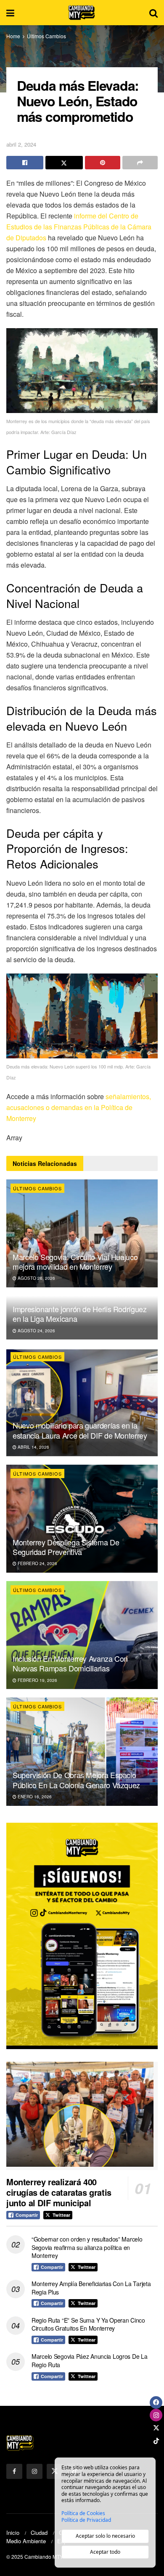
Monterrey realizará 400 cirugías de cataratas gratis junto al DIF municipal (59, 2192)
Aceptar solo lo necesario (105, 2536)
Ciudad (39, 2533)
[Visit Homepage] (82, 13)
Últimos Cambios (46, 36)
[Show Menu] (10, 13)
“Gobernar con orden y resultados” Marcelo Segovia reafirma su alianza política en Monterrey (87, 2247)
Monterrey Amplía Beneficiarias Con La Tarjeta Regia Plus (91, 2288)
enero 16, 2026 (34, 1797)
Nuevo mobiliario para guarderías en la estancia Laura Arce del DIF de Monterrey (80, 1430)
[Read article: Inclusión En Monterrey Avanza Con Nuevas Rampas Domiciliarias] (82, 1635)
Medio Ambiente (26, 2541)
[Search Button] (153, 13)
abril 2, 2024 (21, 144)
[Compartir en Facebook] (25, 163)
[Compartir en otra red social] (140, 163)
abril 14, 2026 (33, 1447)
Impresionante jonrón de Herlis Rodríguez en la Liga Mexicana (80, 1314)
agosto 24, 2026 (36, 1331)
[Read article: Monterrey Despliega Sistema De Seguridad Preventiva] (82, 1519)
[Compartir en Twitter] (64, 163)
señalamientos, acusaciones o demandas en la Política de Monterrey (79, 1107)
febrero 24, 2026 (37, 1563)
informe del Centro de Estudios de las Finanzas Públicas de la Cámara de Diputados (79, 227)
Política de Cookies (83, 2513)
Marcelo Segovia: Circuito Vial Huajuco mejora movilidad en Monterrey (75, 1262)
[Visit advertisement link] (82, 1936)
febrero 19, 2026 (37, 1680)
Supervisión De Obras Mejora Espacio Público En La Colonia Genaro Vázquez (76, 1780)
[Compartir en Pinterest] (103, 163)
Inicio (13, 2533)
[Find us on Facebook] (14, 2471)
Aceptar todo (105, 2552)
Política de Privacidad (86, 2520)
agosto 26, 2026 (36, 1278)
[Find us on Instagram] (34, 2471)
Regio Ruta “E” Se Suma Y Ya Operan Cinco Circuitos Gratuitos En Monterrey (88, 2324)
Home (13, 36)
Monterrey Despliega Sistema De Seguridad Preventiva (66, 1547)
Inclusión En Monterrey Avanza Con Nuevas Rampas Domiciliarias (70, 1663)
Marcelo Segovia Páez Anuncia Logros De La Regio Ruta (90, 2360)
